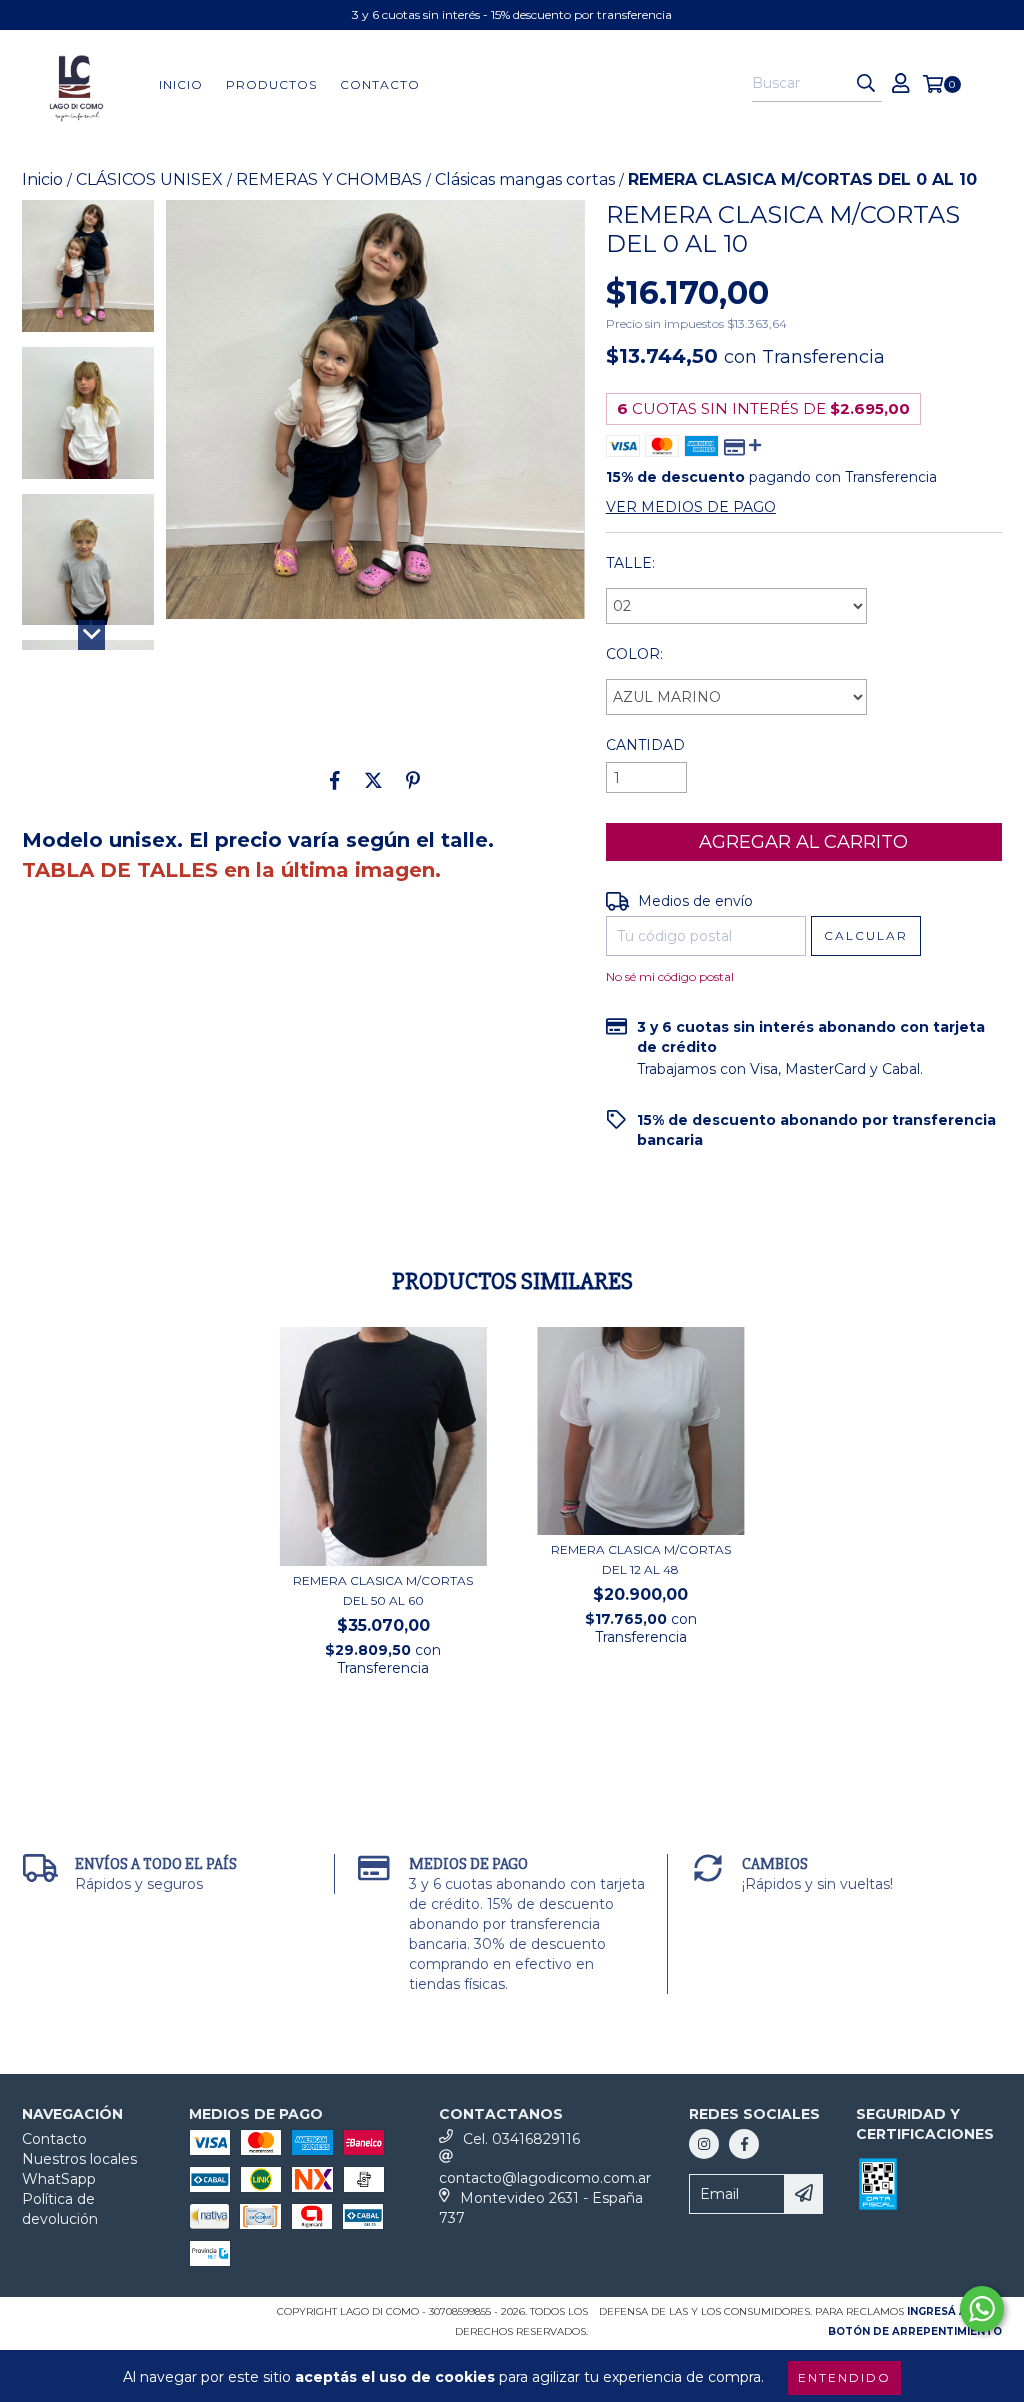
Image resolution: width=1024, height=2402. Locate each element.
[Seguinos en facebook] (744, 2144)
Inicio (181, 84)
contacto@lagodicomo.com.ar (545, 2178)
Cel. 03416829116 (521, 2139)
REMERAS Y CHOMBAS (329, 179)
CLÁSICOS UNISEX (149, 179)
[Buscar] (866, 84)
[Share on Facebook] (335, 780)
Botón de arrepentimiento (915, 2331)
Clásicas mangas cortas (525, 179)
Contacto (380, 84)
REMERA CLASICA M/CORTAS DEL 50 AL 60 (383, 1590)
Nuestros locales (79, 2159)
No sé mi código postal (670, 976)
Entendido (844, 2377)
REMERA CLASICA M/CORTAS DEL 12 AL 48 (641, 1559)
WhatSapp (59, 2179)
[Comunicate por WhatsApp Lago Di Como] (982, 2309)
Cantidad (645, 745)
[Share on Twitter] (373, 780)
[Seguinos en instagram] (704, 2144)
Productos (271, 84)
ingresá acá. (946, 2311)
